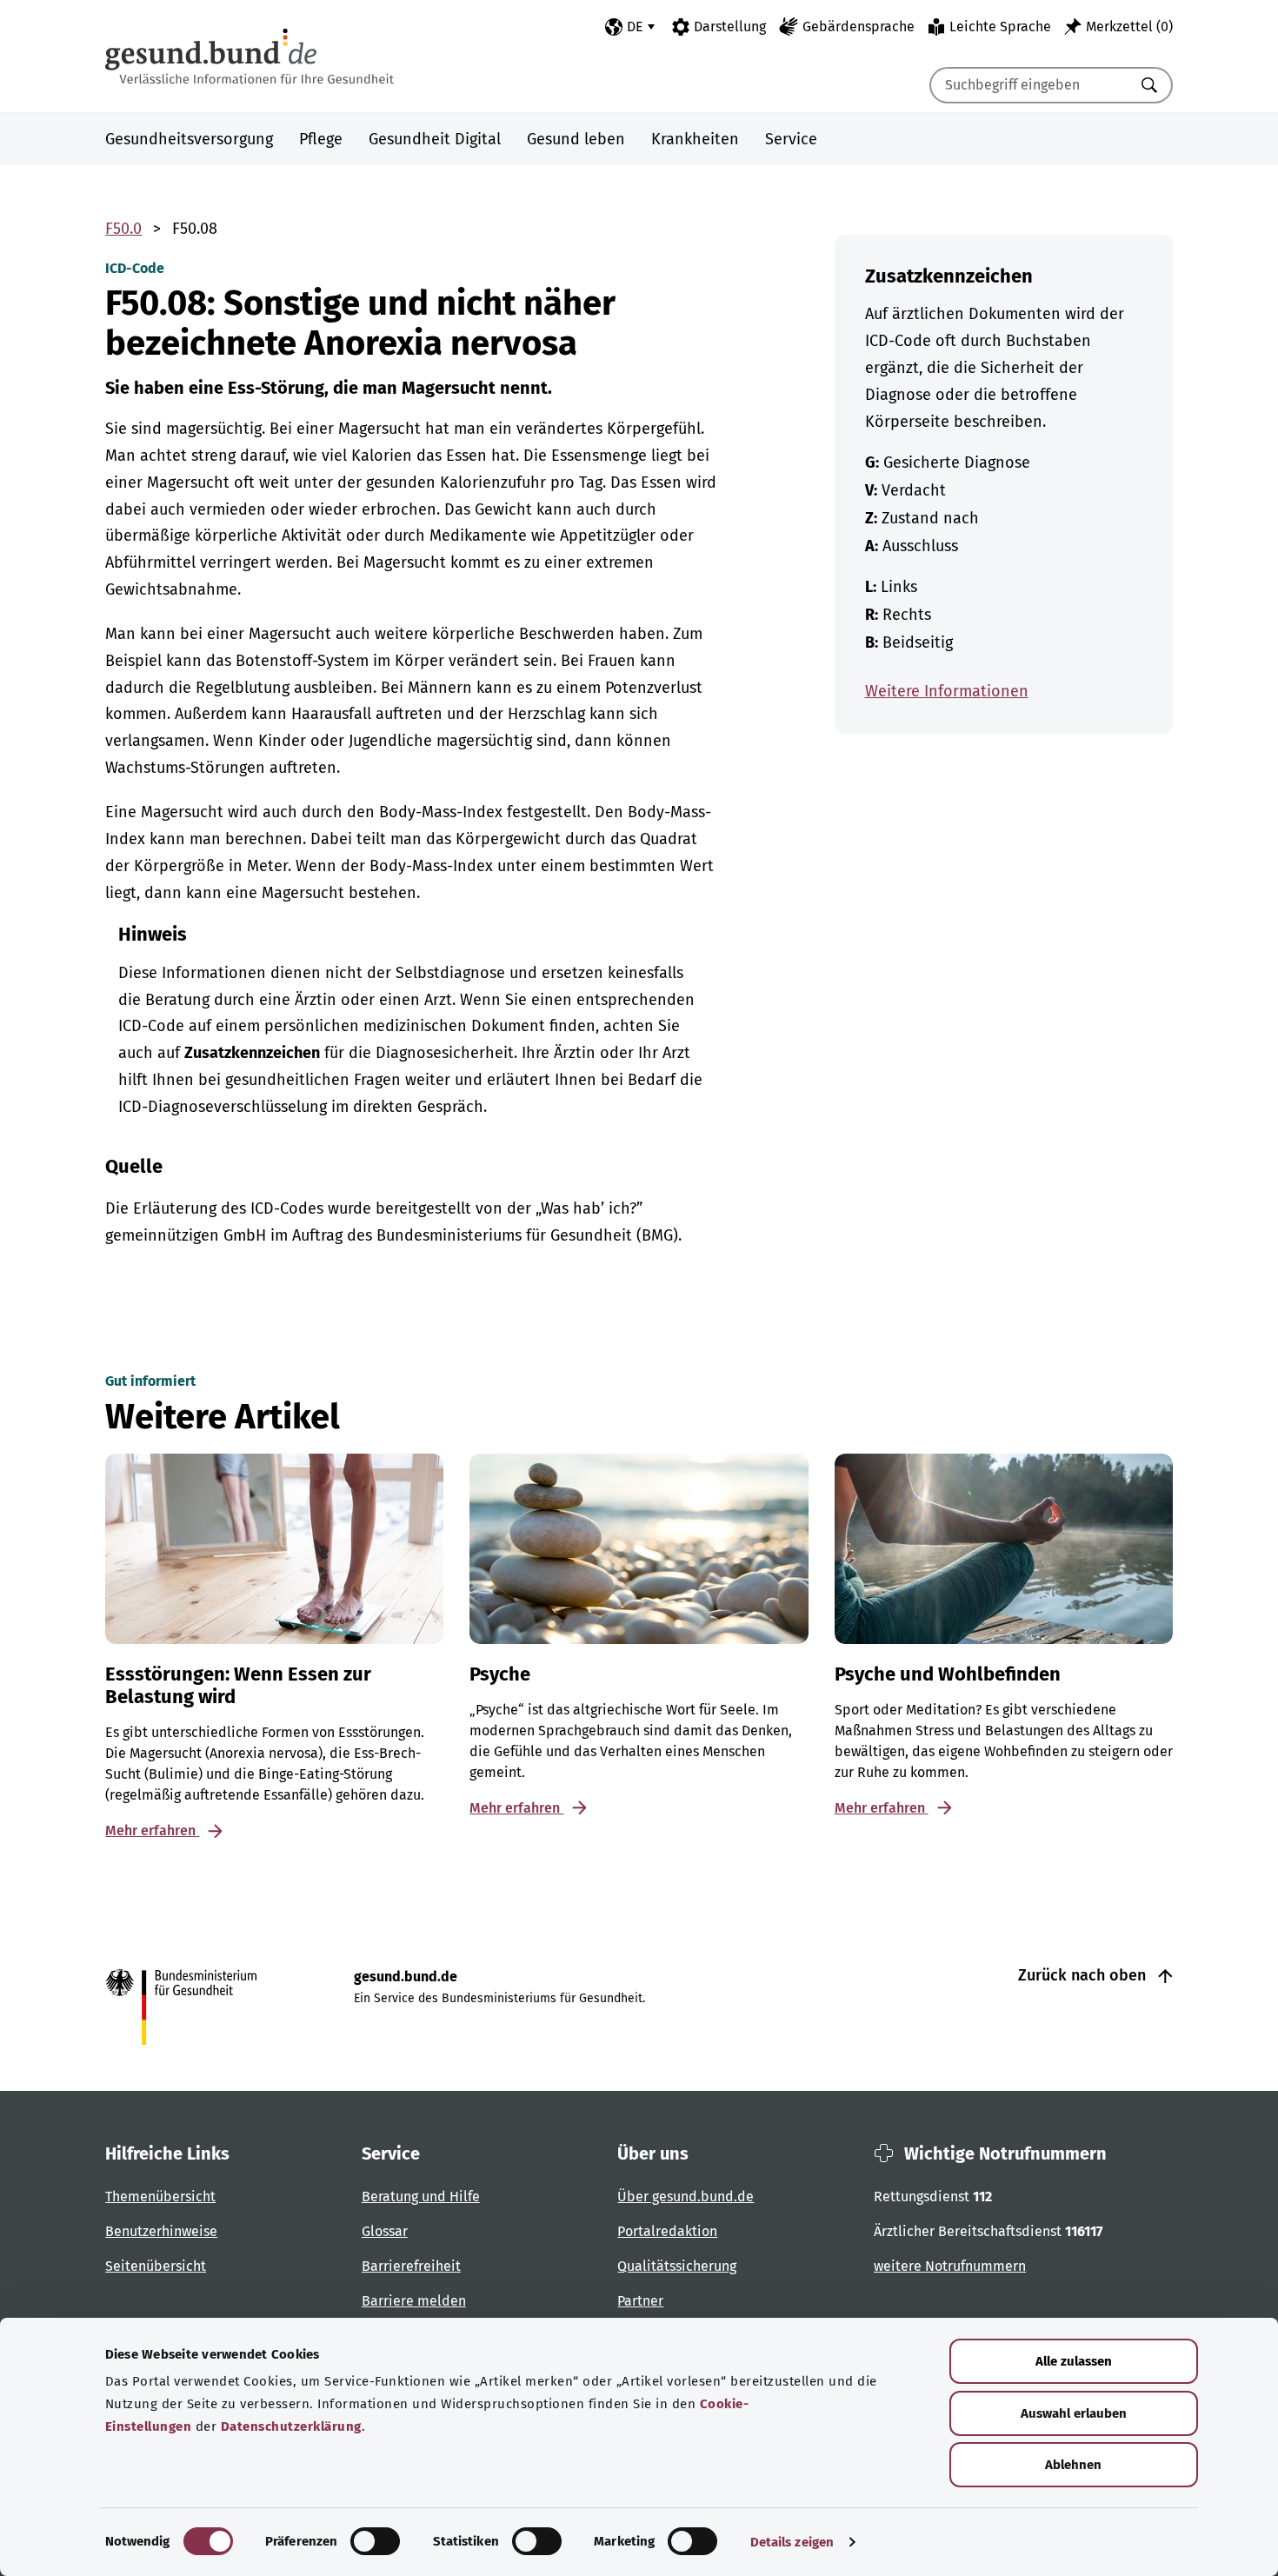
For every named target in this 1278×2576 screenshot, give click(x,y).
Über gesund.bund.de (686, 2197)
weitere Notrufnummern (950, 2266)
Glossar (385, 2231)
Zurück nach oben (1084, 1975)
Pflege (321, 139)
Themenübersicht (160, 2197)
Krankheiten (695, 139)
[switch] (375, 2541)
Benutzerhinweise (161, 2231)
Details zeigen (792, 2542)
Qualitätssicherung (677, 2266)
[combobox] (1029, 85)
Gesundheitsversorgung (189, 139)
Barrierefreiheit (411, 2266)
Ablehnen (1073, 2465)
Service (791, 139)
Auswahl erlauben (1074, 2413)
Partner (640, 2301)
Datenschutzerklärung (291, 2426)
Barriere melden (414, 2301)
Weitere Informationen (947, 691)
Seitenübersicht (156, 2266)
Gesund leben (576, 139)
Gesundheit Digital (435, 139)
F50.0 (123, 229)
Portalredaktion (667, 2231)
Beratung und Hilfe (421, 2197)
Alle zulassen (1074, 2361)
